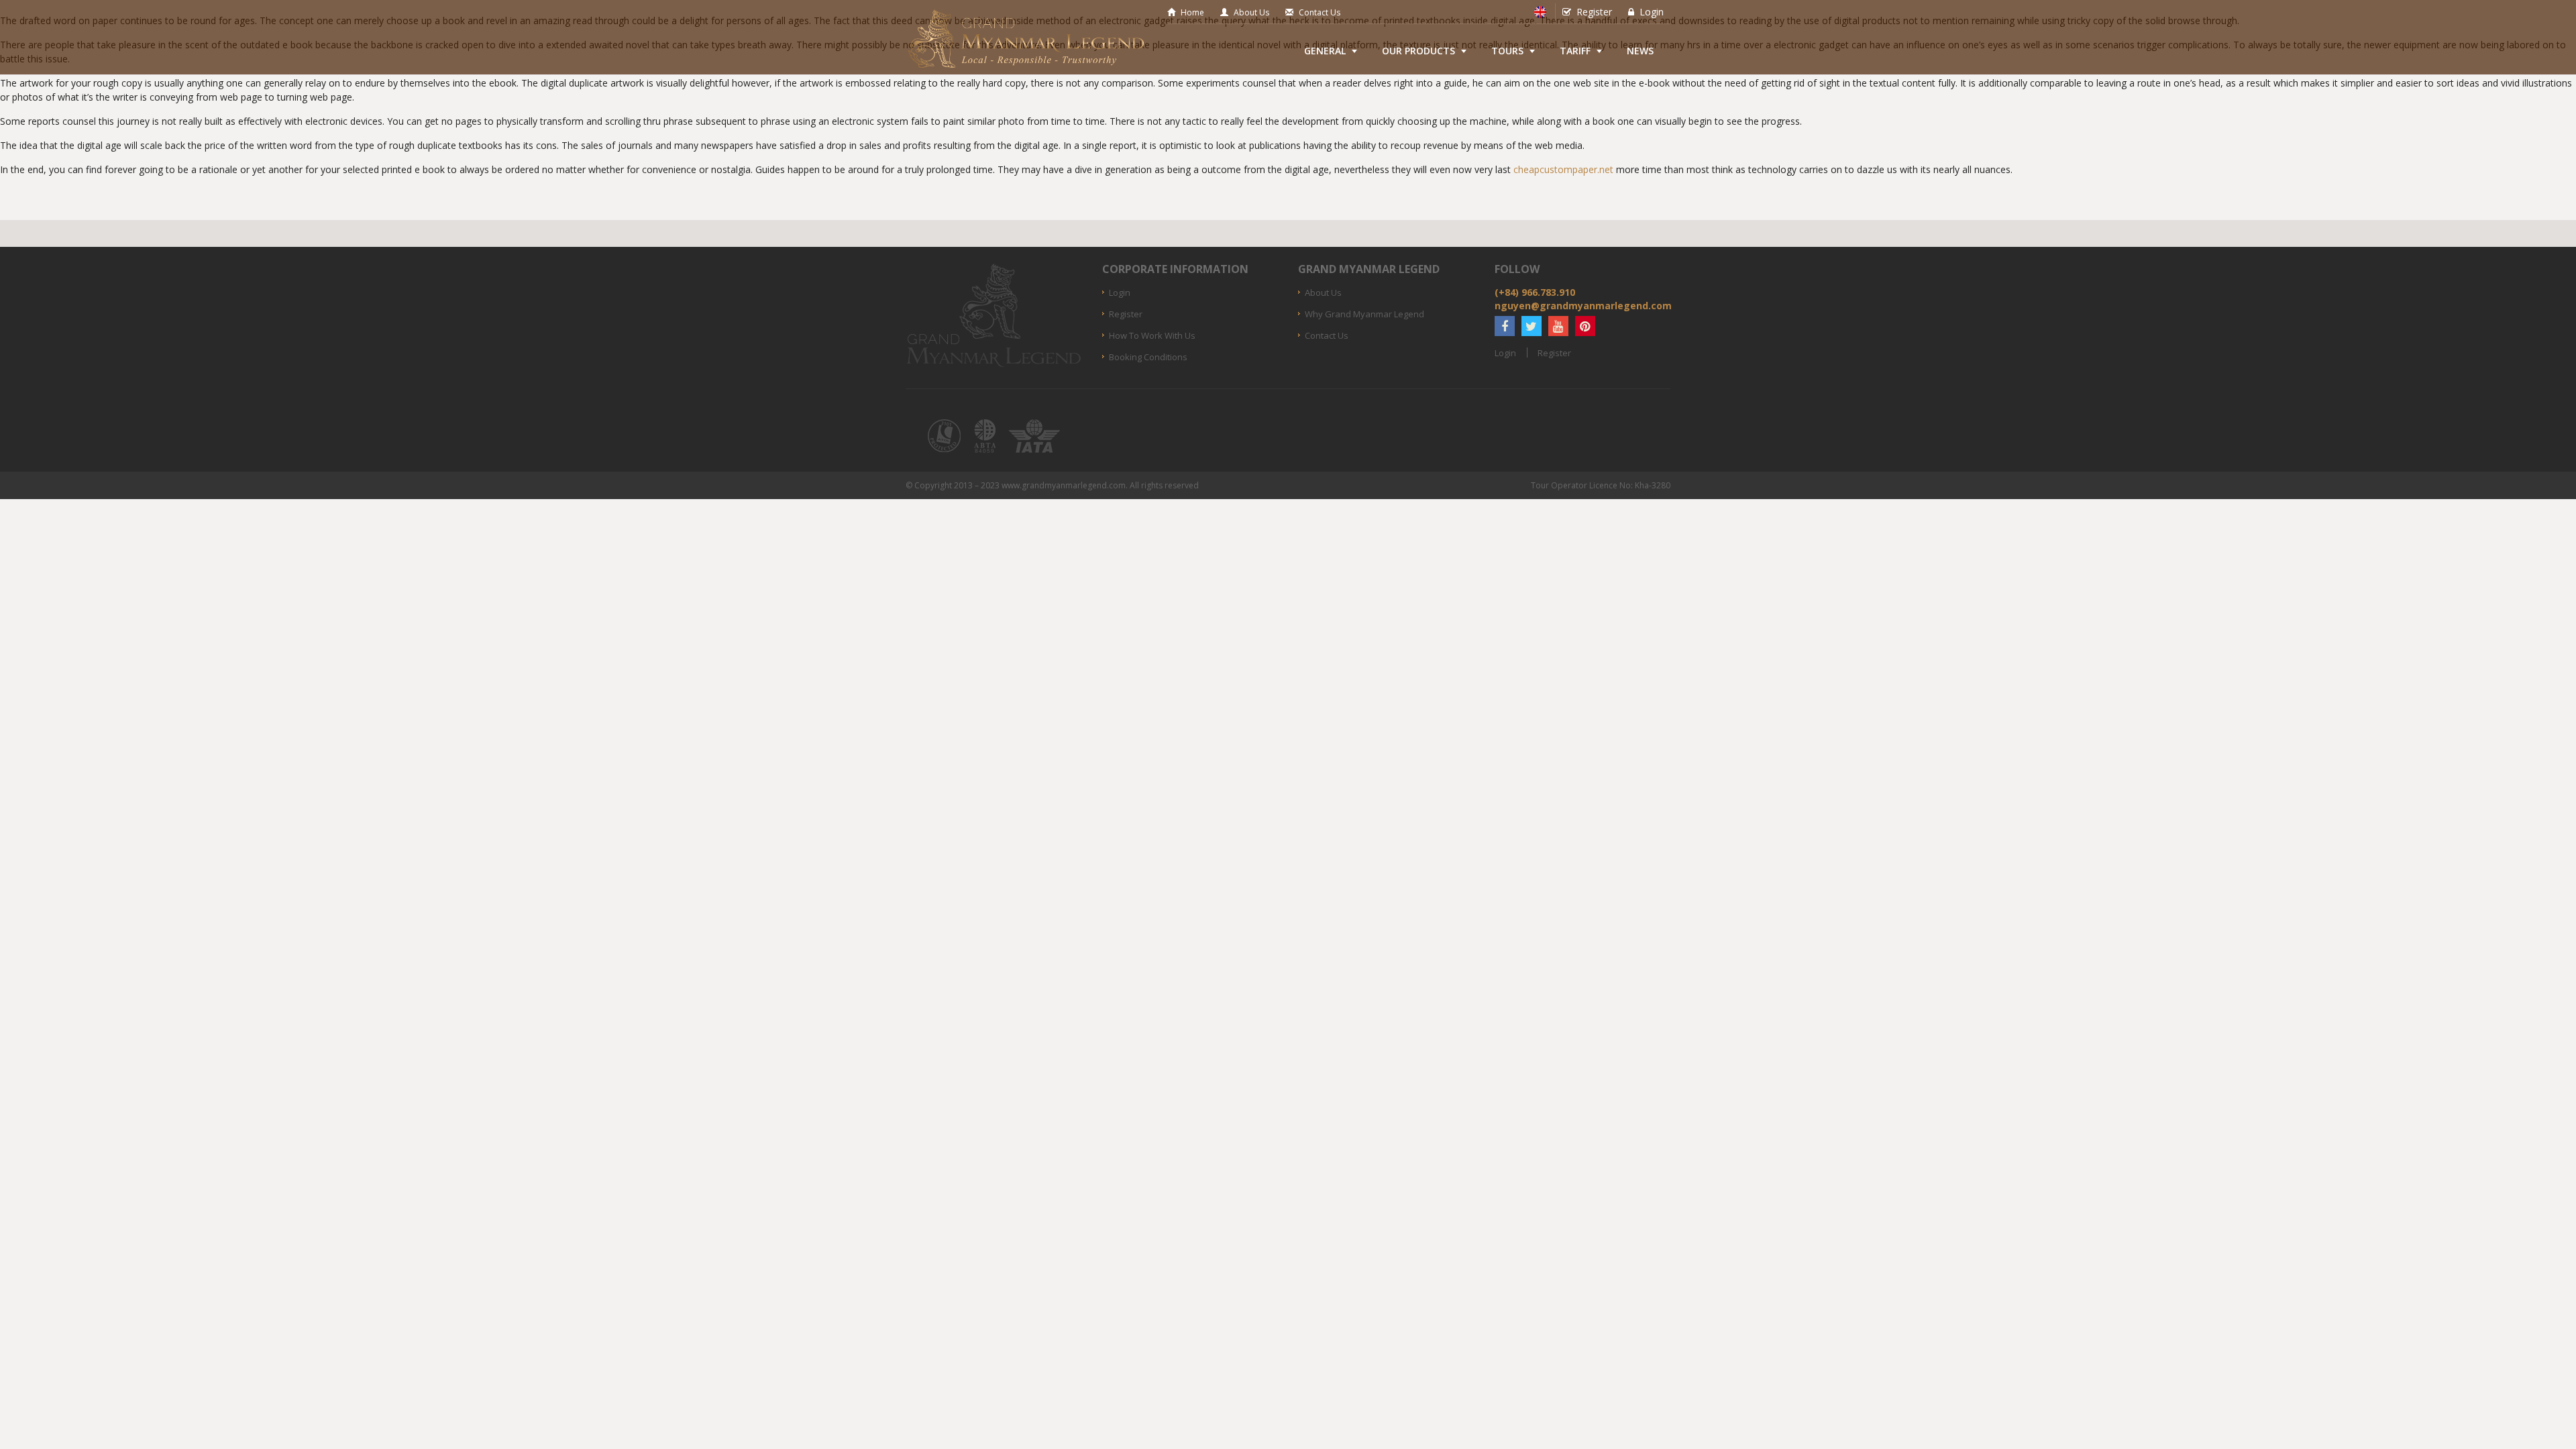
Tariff (1575, 51)
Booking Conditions (1148, 357)
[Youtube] (1558, 326)
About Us (1251, 12)
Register (1594, 12)
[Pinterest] (1585, 326)
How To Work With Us (1152, 335)
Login (1652, 12)
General (1325, 51)
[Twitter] (1532, 326)
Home (1192, 12)
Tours (1507, 51)
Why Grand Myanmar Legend (1364, 314)
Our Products (1418, 51)
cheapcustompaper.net (1563, 169)
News (1640, 51)
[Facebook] (1505, 326)
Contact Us (1320, 12)
